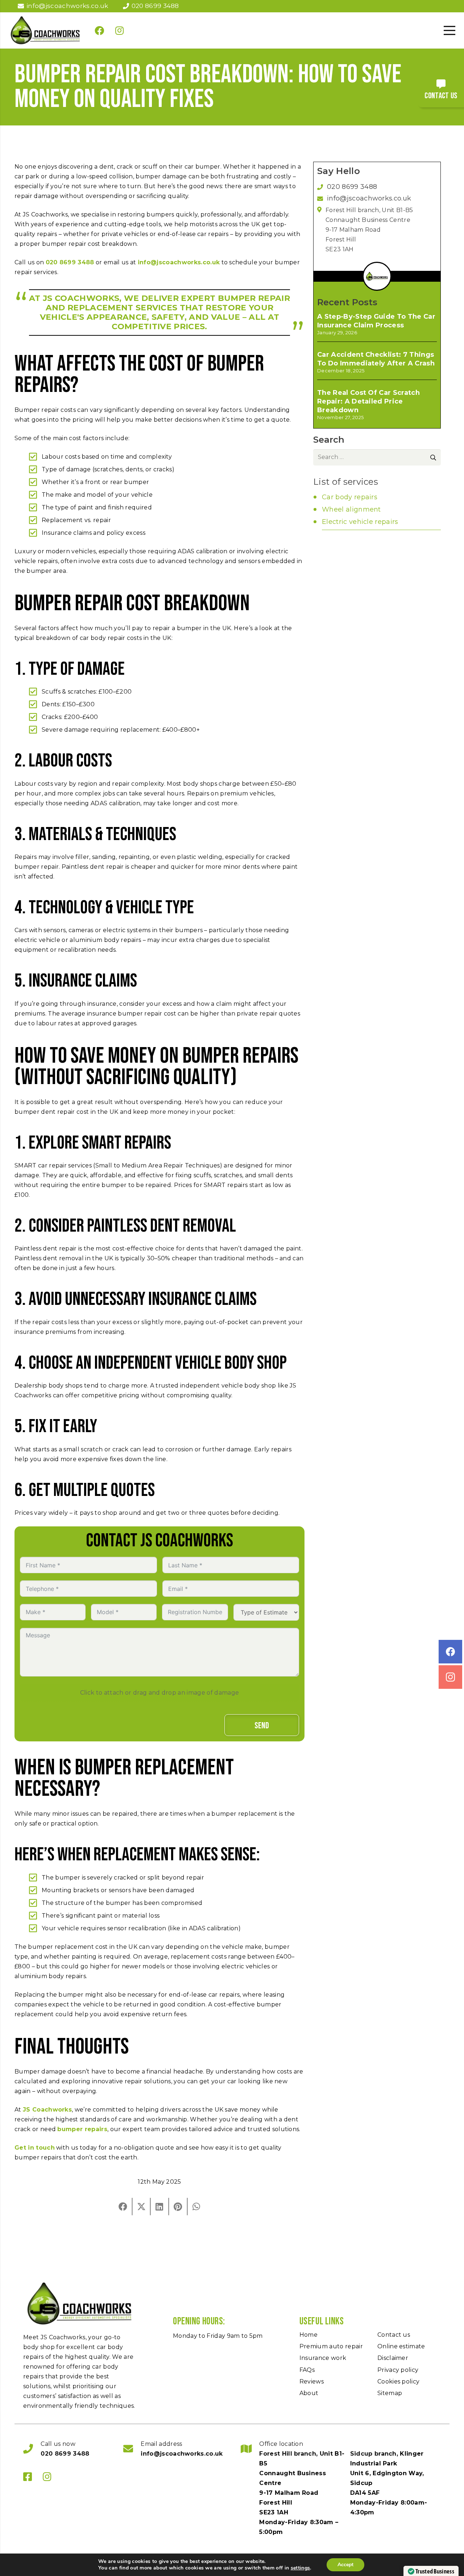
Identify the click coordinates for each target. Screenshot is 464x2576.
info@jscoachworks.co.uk (179, 262)
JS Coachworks (47, 2110)
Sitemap (390, 2393)
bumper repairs (82, 2129)
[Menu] (449, 30)
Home (308, 2335)
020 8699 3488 (70, 262)
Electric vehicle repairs (360, 522)
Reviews (312, 2381)
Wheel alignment (351, 509)
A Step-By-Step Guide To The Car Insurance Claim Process (376, 321)
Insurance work (323, 2358)
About (309, 2393)
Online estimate (401, 2346)
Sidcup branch (373, 2454)
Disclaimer (393, 2358)
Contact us (394, 2335)
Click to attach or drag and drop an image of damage (159, 1693)
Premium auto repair (331, 2346)
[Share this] (123, 2207)
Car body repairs (350, 497)
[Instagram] (120, 30)
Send (262, 1726)
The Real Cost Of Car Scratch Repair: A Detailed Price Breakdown (368, 401)
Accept (345, 2565)
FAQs (307, 2370)
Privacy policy (398, 2370)
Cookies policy (398, 2381)
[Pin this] (178, 2207)
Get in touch (35, 2148)
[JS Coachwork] (45, 30)
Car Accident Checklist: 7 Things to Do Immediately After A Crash (376, 359)
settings (301, 2568)
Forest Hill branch (288, 2454)
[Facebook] (99, 30)
